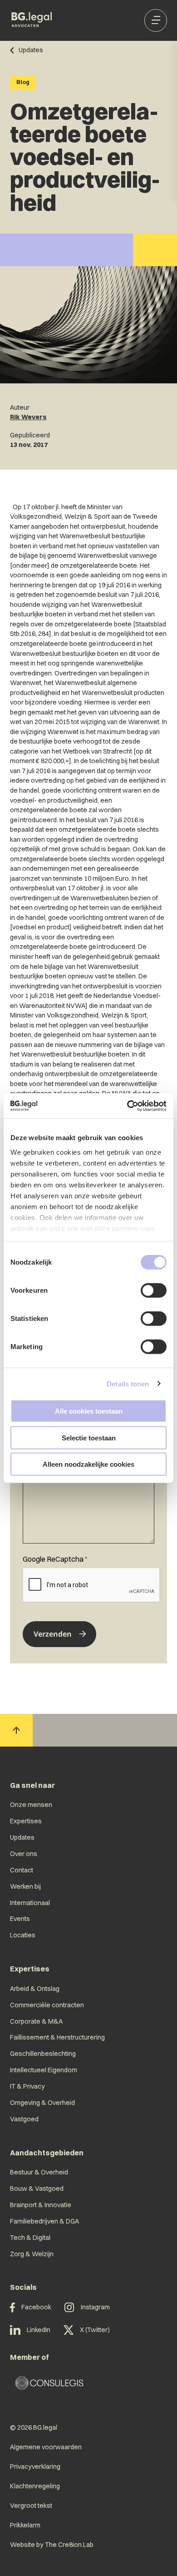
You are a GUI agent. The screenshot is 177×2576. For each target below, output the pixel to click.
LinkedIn (39, 2330)
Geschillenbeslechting (43, 2054)
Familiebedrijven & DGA (44, 2221)
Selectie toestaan (89, 1437)
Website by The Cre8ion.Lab (52, 2545)
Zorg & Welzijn (32, 2254)
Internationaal (30, 1903)
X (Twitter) (95, 2330)
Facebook (36, 2307)
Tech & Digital (30, 2238)
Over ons (24, 1854)
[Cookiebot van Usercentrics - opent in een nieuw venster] (127, 1106)
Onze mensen (31, 1805)
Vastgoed (24, 2119)
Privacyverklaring (35, 2467)
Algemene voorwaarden (46, 2447)
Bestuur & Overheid (39, 2172)
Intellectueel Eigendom (44, 2070)
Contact (22, 1870)
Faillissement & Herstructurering (57, 2037)
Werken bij (25, 1886)
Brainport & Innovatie (41, 2205)
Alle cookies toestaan (89, 1411)
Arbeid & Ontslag (35, 1989)
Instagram (95, 2307)
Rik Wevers (28, 417)
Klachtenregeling (35, 2486)
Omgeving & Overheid (42, 2103)
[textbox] (88, 1496)
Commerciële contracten (47, 2005)
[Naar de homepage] (32, 20)
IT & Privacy (27, 2086)
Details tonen (128, 1383)
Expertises (26, 1821)
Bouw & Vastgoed (37, 2189)
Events (20, 1919)
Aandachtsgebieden (47, 2153)
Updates (22, 1837)
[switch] (154, 1290)
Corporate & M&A (36, 2021)
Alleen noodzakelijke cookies (88, 1464)
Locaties (23, 1935)
